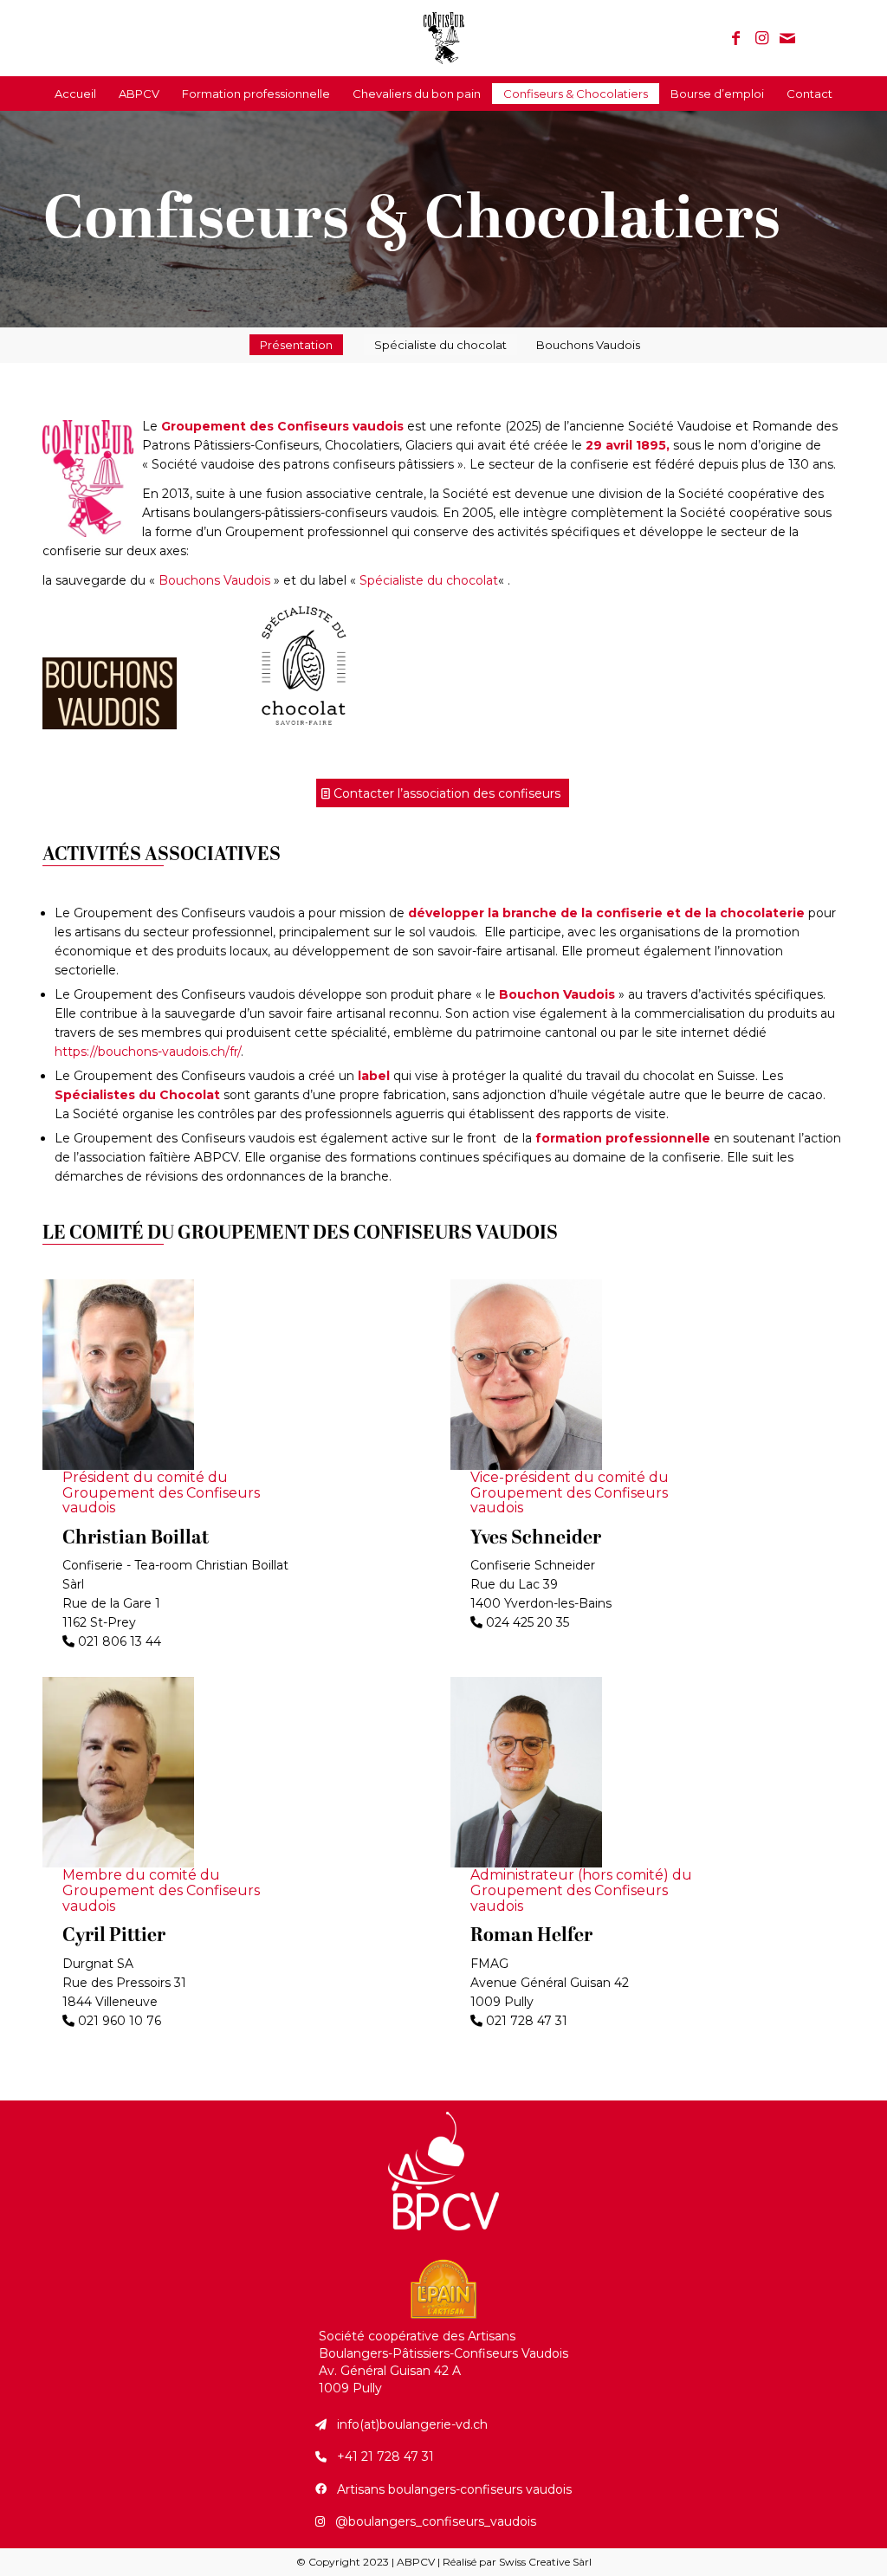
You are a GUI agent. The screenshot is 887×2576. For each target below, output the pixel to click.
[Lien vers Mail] (787, 38)
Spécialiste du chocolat (429, 580)
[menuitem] (75, 94)
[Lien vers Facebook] (735, 38)
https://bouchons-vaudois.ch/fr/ (148, 1052)
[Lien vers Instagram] (761, 38)
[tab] (296, 345)
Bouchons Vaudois (588, 345)
